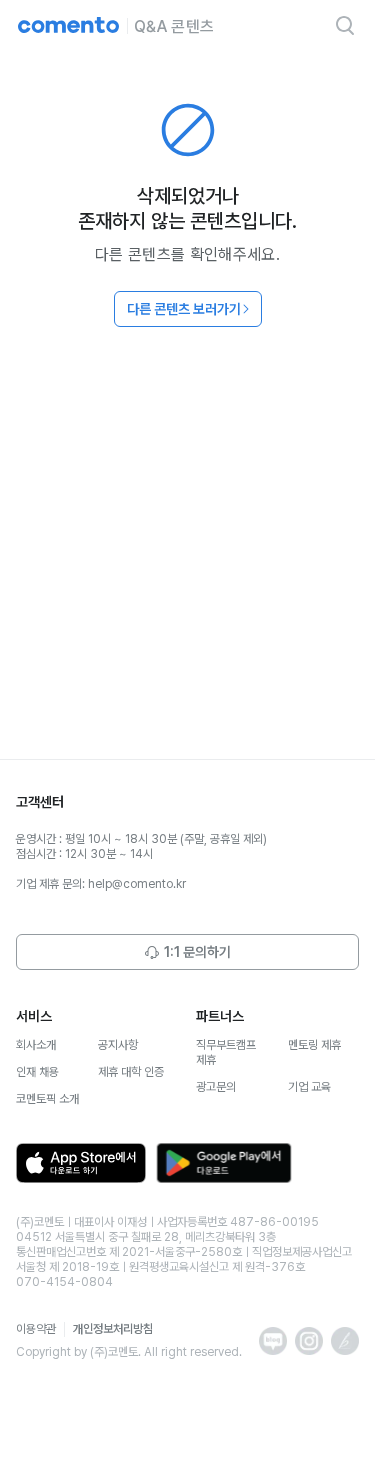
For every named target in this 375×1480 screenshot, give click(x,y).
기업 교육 (309, 1087)
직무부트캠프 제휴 (226, 1052)
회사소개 (36, 1045)
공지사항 (118, 1045)
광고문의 (216, 1087)
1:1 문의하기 (197, 952)
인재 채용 (37, 1072)
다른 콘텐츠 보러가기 (184, 309)
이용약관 (36, 1329)
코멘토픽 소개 (47, 1099)
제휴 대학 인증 (131, 1072)
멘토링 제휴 (314, 1045)
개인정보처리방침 (113, 1329)
